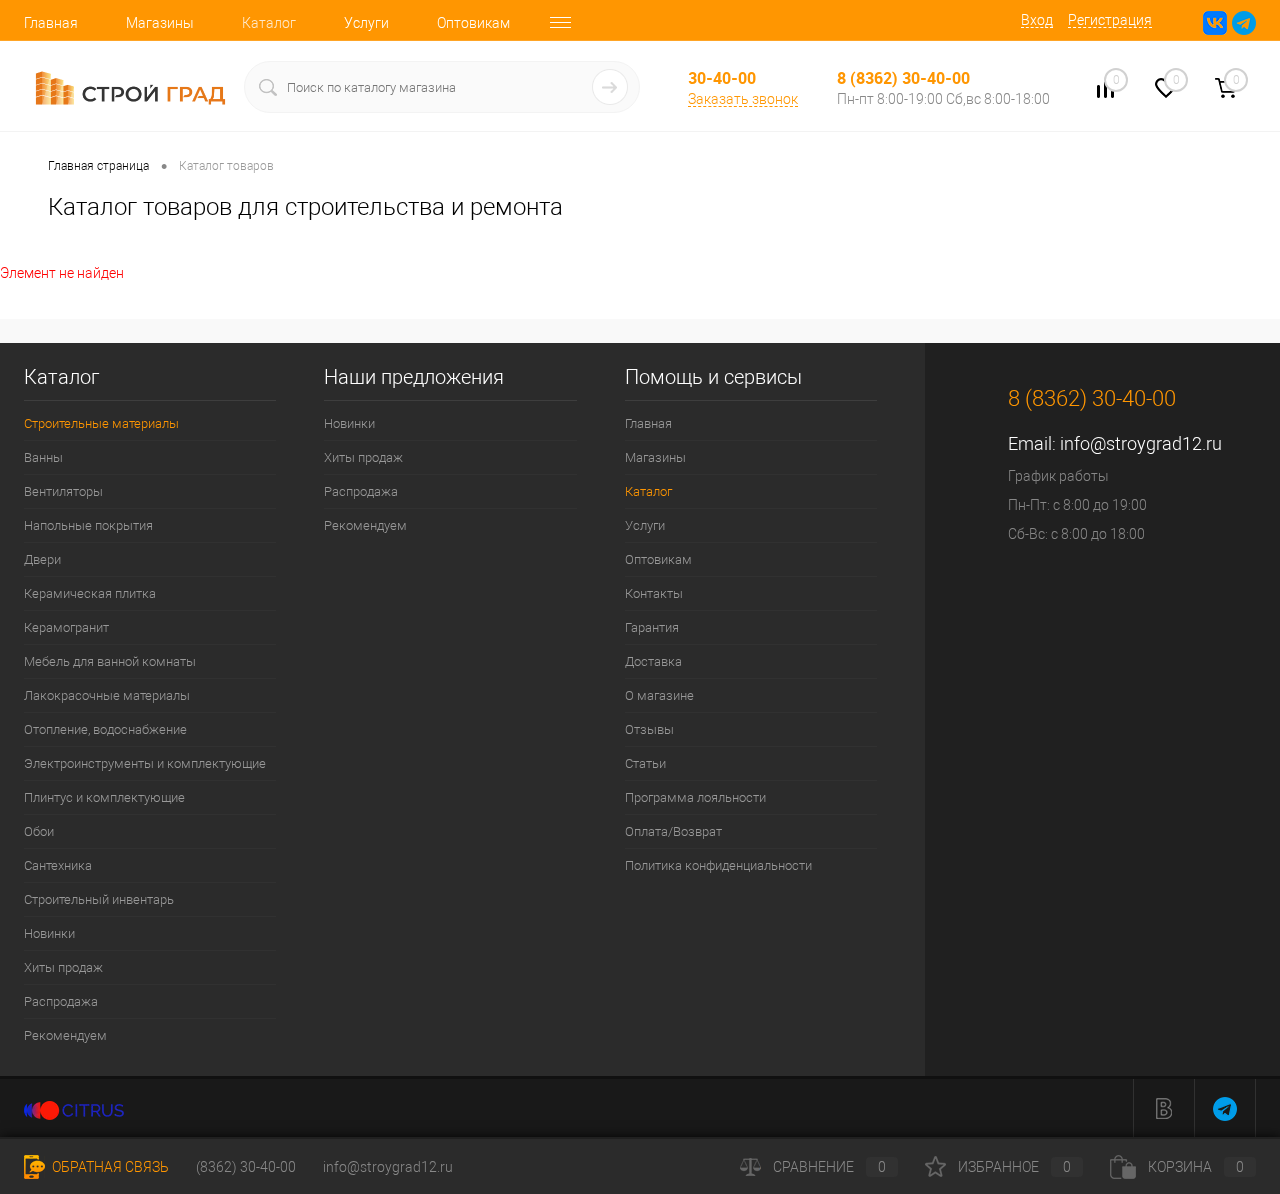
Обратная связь (109, 1167)
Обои (39, 831)
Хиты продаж (63, 967)
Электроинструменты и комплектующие (145, 763)
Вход (1037, 20)
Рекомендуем (65, 1035)
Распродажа (61, 1001)
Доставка (653, 661)
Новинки (49, 933)
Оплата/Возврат (673, 831)
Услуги (366, 23)
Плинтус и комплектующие (104, 797)
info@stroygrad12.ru (1141, 443)
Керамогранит (66, 627)
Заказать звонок (743, 99)
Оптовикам (473, 23)
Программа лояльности (695, 797)
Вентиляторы (63, 491)
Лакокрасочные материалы (107, 695)
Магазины (160, 23)
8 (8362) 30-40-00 (903, 78)
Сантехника (58, 865)
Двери (42, 559)
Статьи (645, 763)
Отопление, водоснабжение (105, 729)
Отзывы (649, 729)
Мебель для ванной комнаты (110, 661)
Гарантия (652, 627)
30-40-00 (722, 78)
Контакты (654, 593)
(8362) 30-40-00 (246, 1167)
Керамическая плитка (90, 593)
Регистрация (1110, 20)
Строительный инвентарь (99, 899)
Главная (51, 23)
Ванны (43, 457)
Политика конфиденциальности (718, 865)
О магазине (659, 695)
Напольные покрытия (88, 525)
